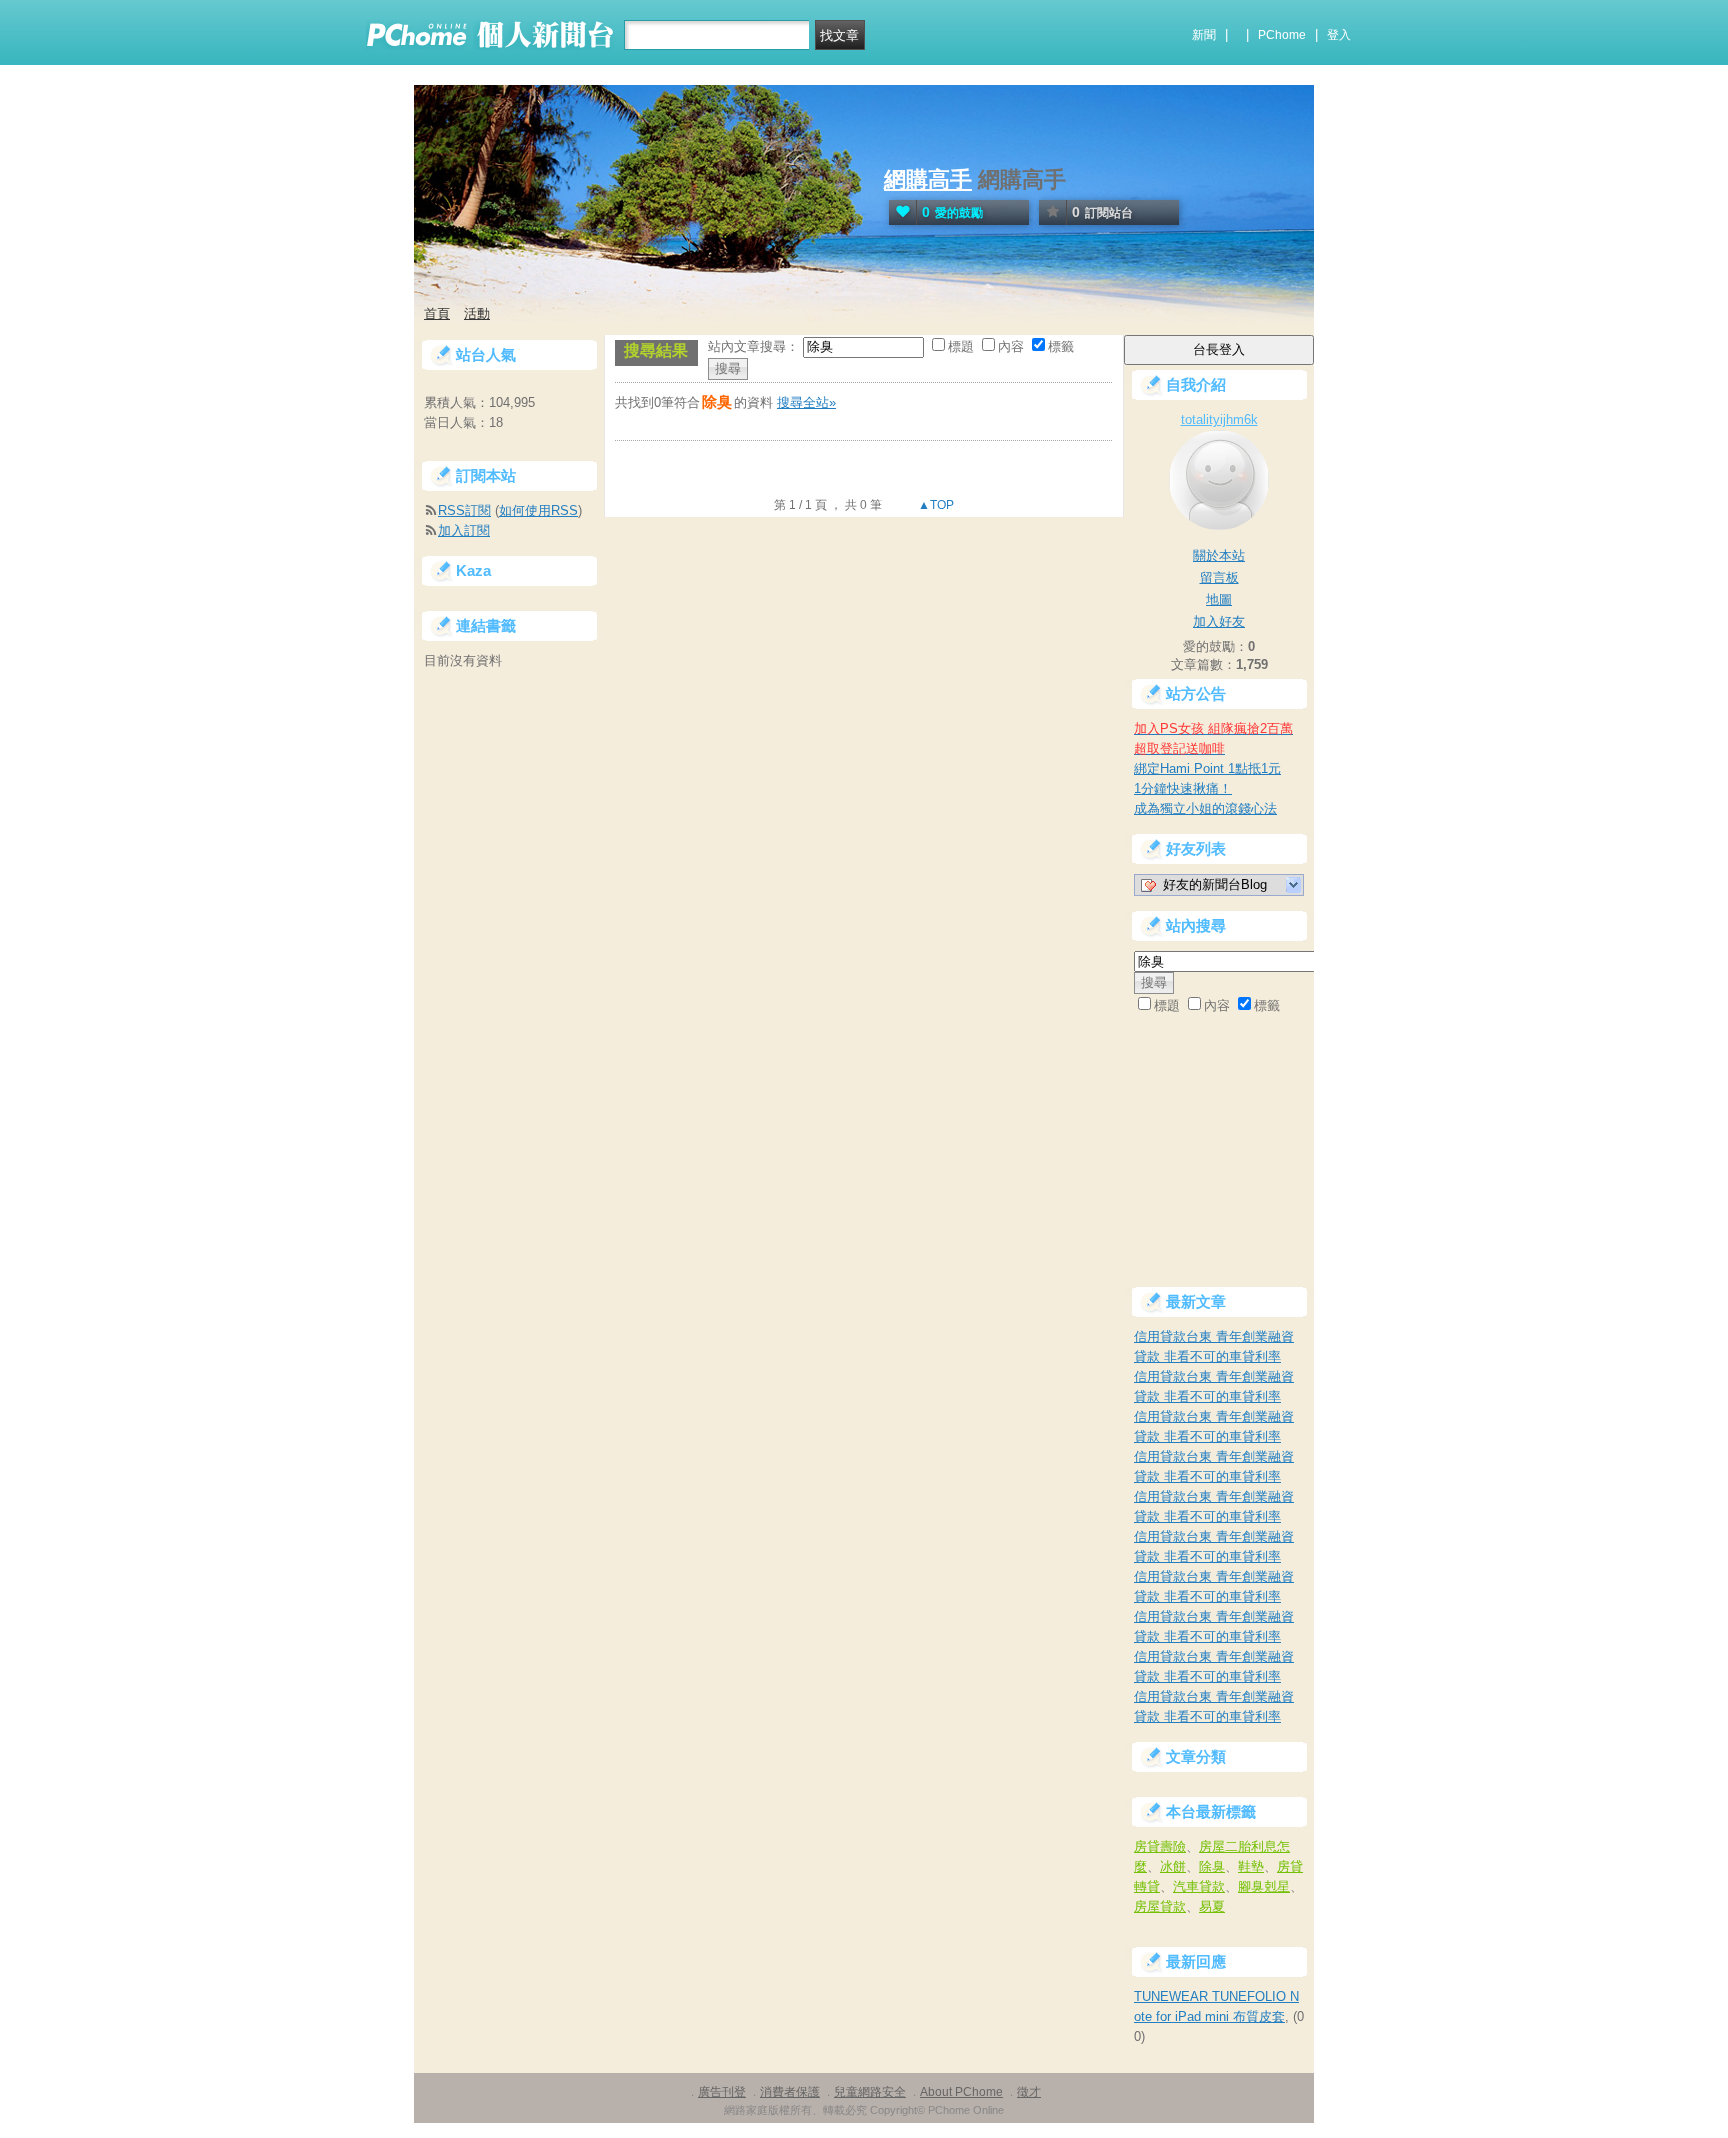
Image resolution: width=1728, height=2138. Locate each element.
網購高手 (928, 179)
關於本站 (1219, 555)
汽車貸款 (1199, 1886)
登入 (1339, 35)
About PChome (961, 2092)
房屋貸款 (1160, 1906)
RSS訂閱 (464, 510)
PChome (1282, 35)
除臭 (1212, 1866)
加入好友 (1219, 621)
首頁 (437, 313)
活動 (477, 313)
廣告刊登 (722, 2092)
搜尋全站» (806, 402)
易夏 (1212, 1906)
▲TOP (934, 505)
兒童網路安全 (870, 2092)
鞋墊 (1251, 1866)
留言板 (1219, 577)
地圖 (1219, 599)
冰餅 (1173, 1866)
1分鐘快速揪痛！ (1183, 788)
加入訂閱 (464, 530)
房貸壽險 (1160, 1846)
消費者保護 (790, 2092)
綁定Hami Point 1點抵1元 (1207, 768)
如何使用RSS (538, 510)
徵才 (1029, 2092)
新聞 (1204, 35)
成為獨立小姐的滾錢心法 (1205, 808)
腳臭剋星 (1264, 1886)
